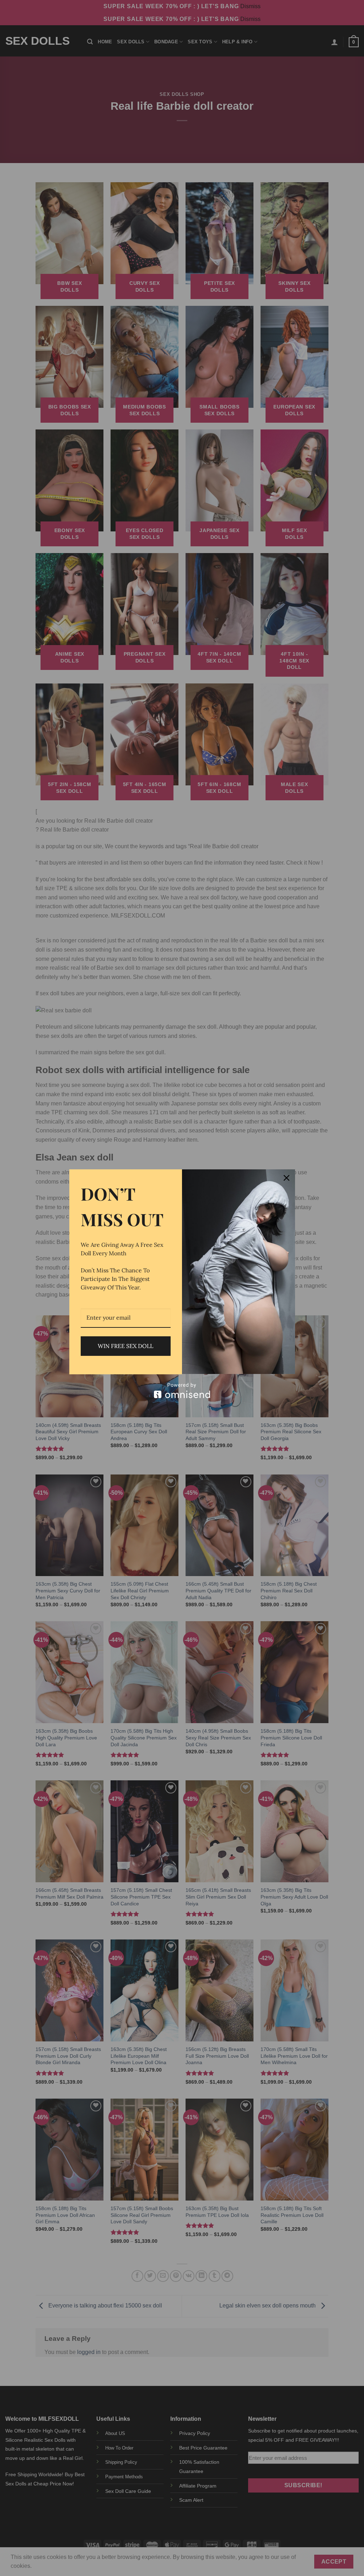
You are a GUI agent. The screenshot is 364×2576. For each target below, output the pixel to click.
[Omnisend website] (182, 1390)
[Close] (287, 1178)
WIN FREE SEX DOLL (125, 1346)
